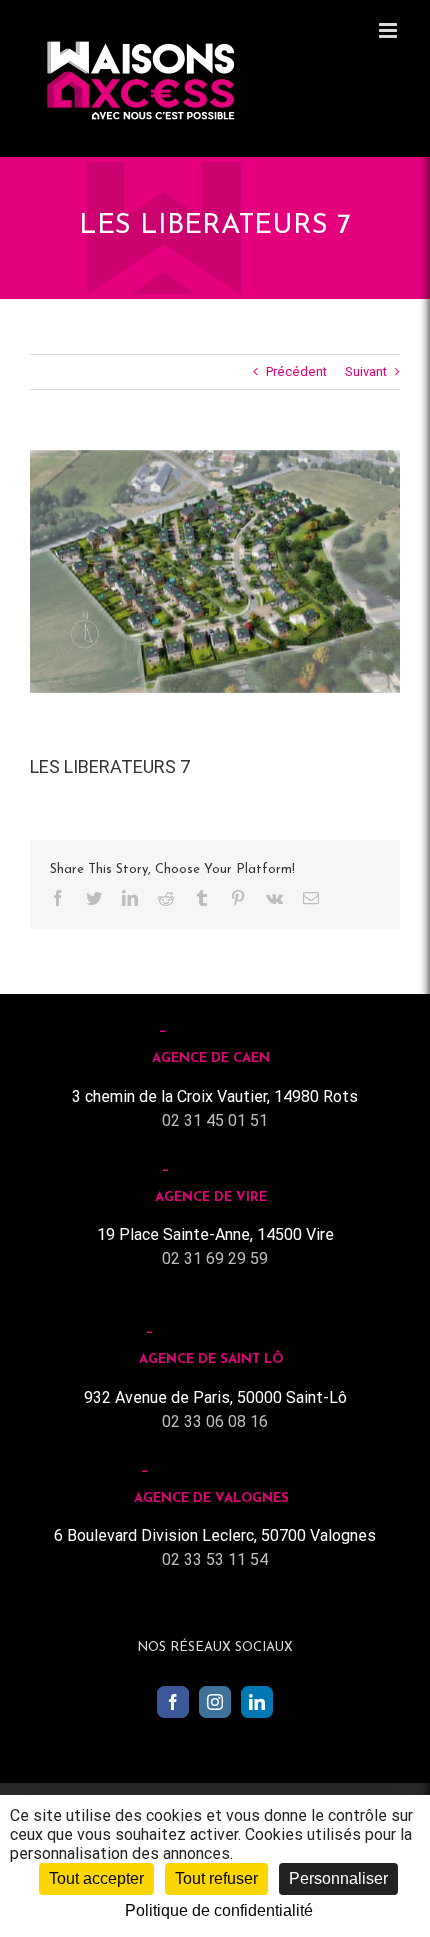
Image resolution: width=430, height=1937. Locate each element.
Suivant (366, 371)
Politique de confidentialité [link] (219, 1910)
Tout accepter (96, 1878)
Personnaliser (338, 1878)
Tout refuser (216, 1878)
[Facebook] (173, 1702)
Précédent (296, 371)
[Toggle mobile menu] (389, 30)
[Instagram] (215, 1702)
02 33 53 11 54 (215, 1559)
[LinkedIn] (257, 1702)
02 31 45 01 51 (215, 1120)
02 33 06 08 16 (215, 1421)
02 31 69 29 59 (215, 1258)
